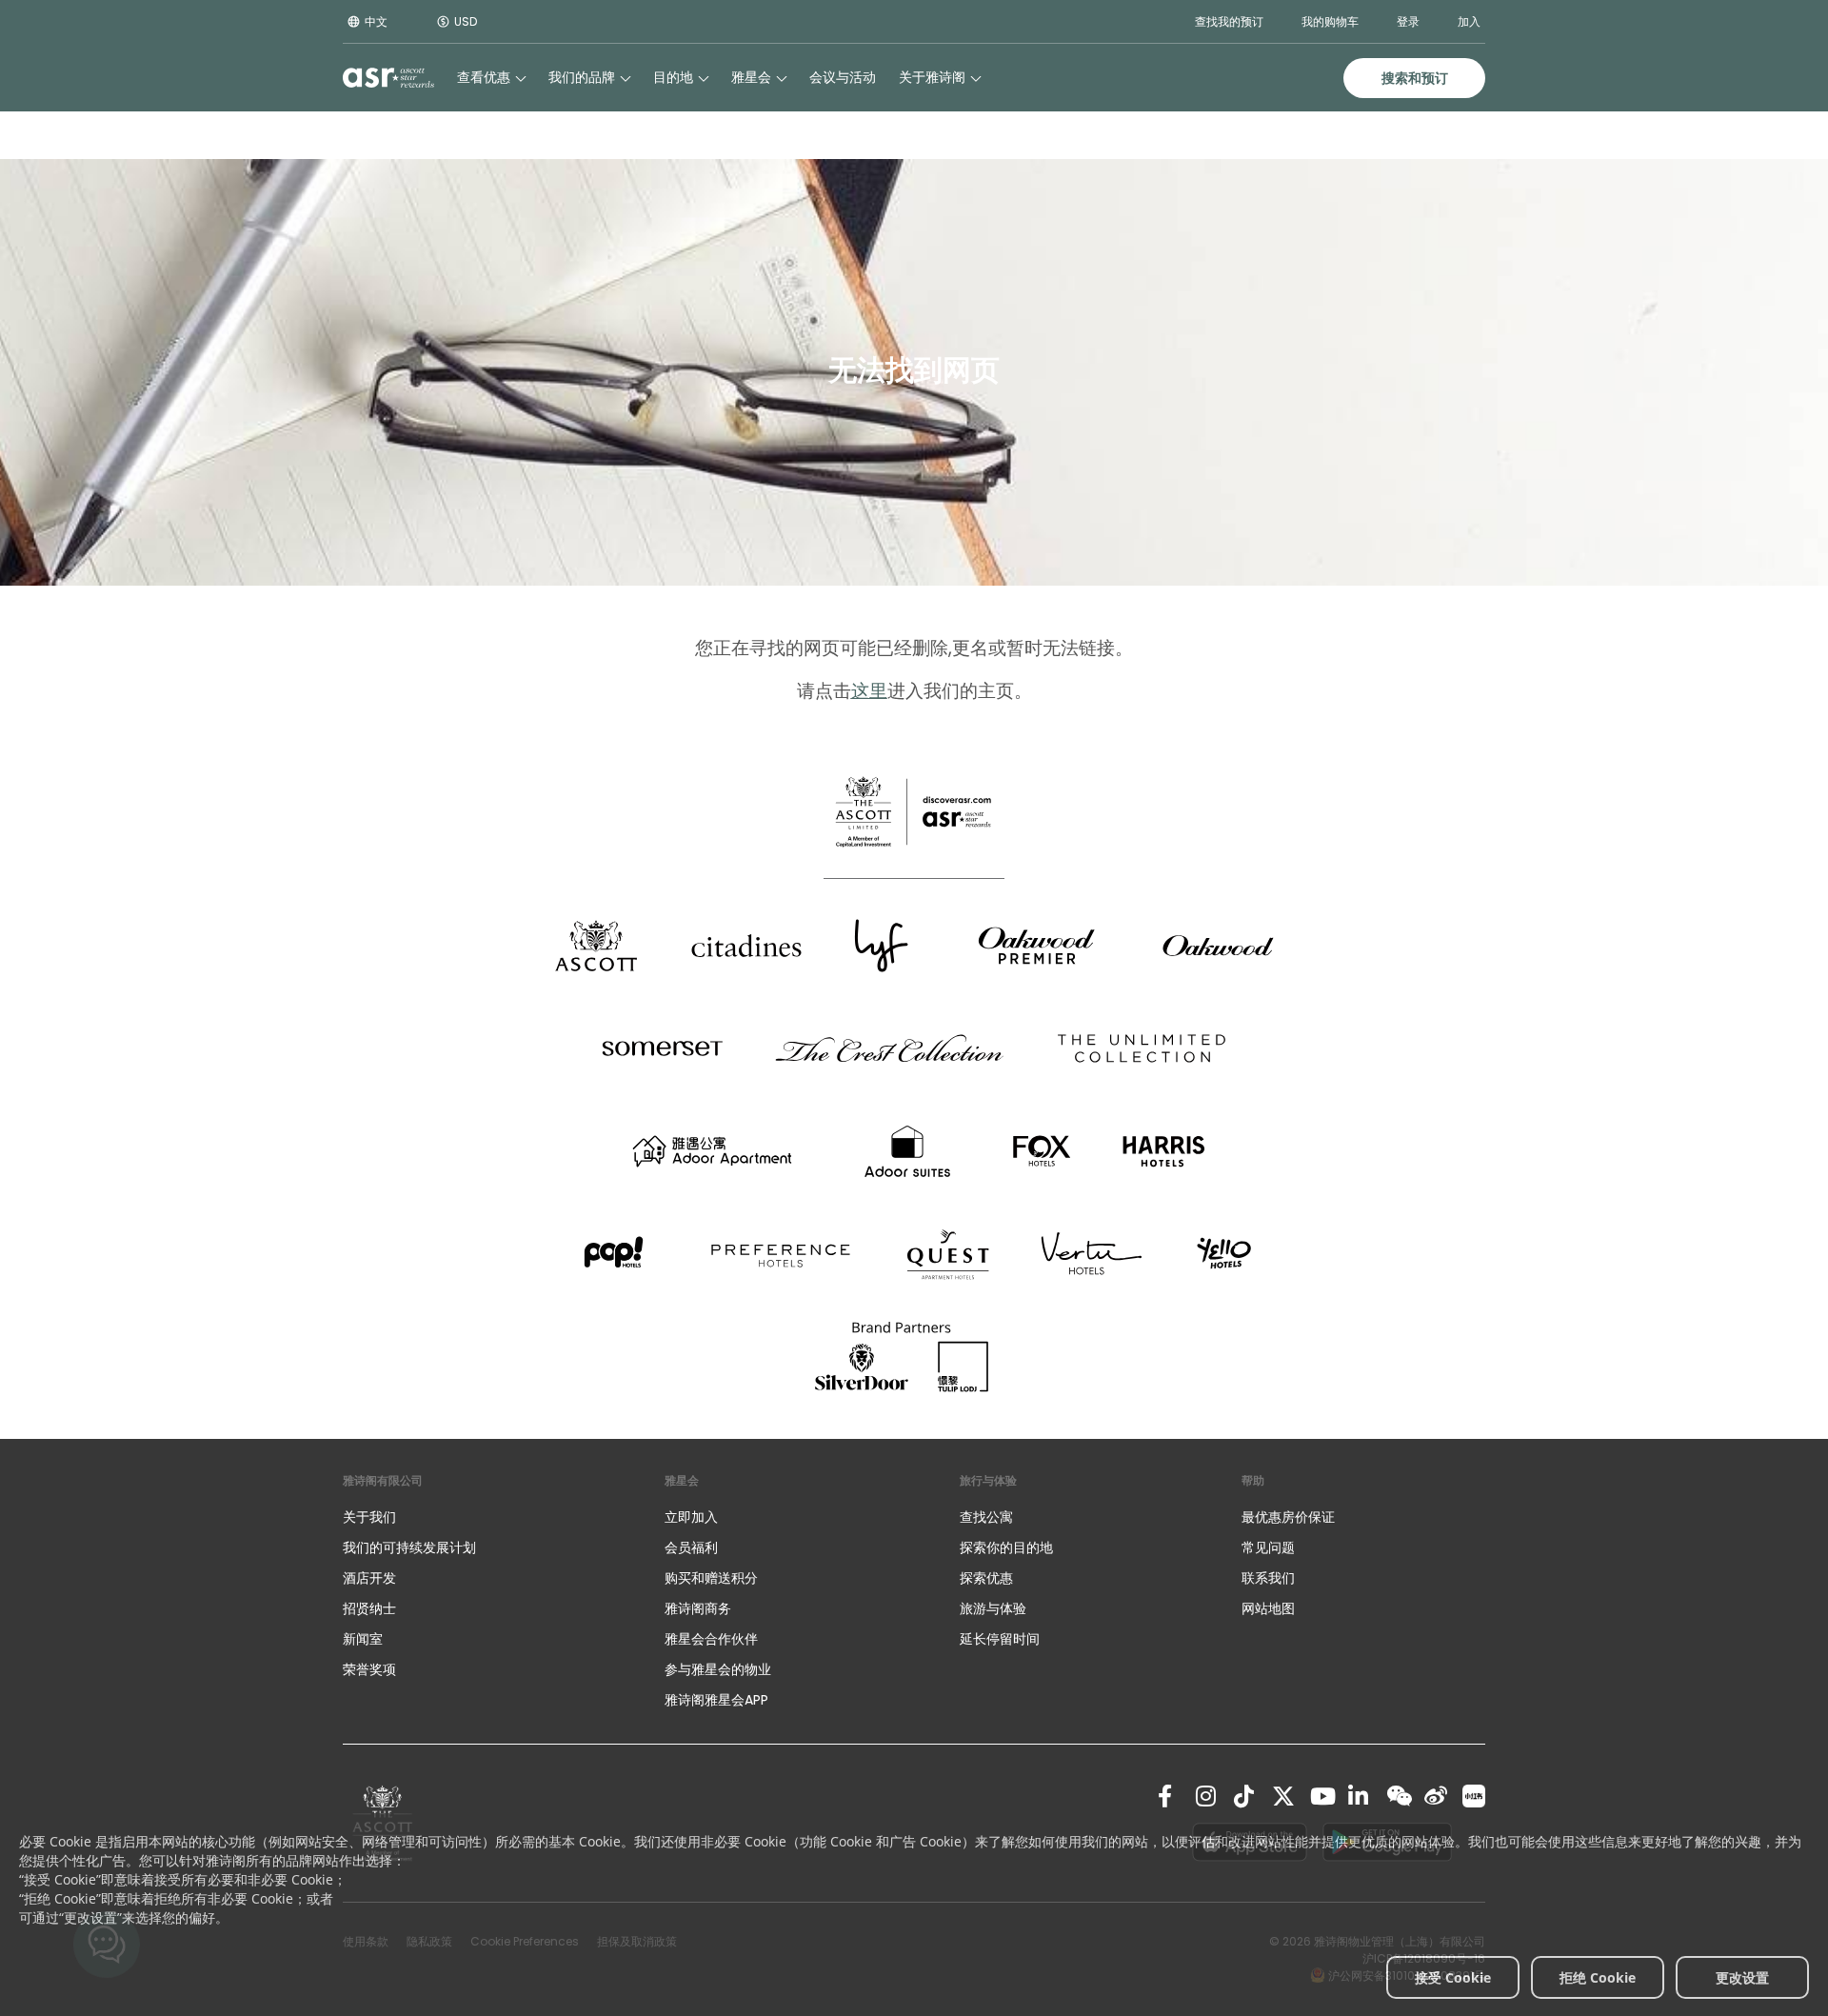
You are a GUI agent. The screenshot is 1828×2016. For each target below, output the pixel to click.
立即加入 (691, 1517)
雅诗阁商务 (698, 1608)
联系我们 (1268, 1578)
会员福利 (691, 1547)
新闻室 (363, 1639)
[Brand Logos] (596, 946)
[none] (485, 1517)
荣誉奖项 (369, 1669)
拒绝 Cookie (1598, 1977)
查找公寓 (986, 1517)
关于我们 (369, 1517)
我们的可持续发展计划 (409, 1547)
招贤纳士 (369, 1608)
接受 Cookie (1453, 1977)
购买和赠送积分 (711, 1578)
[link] (1169, 1796)
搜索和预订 (1415, 78)
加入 (1469, 21)
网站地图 (1268, 1608)
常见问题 (1268, 1547)
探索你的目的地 (1006, 1547)
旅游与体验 (995, 1608)
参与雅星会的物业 (718, 1669)
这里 (869, 691)
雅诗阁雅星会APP (716, 1700)
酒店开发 (369, 1578)
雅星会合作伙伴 (711, 1639)
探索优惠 (986, 1578)
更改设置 (1742, 1977)
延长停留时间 (1000, 1639)
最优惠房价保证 (1288, 1517)
